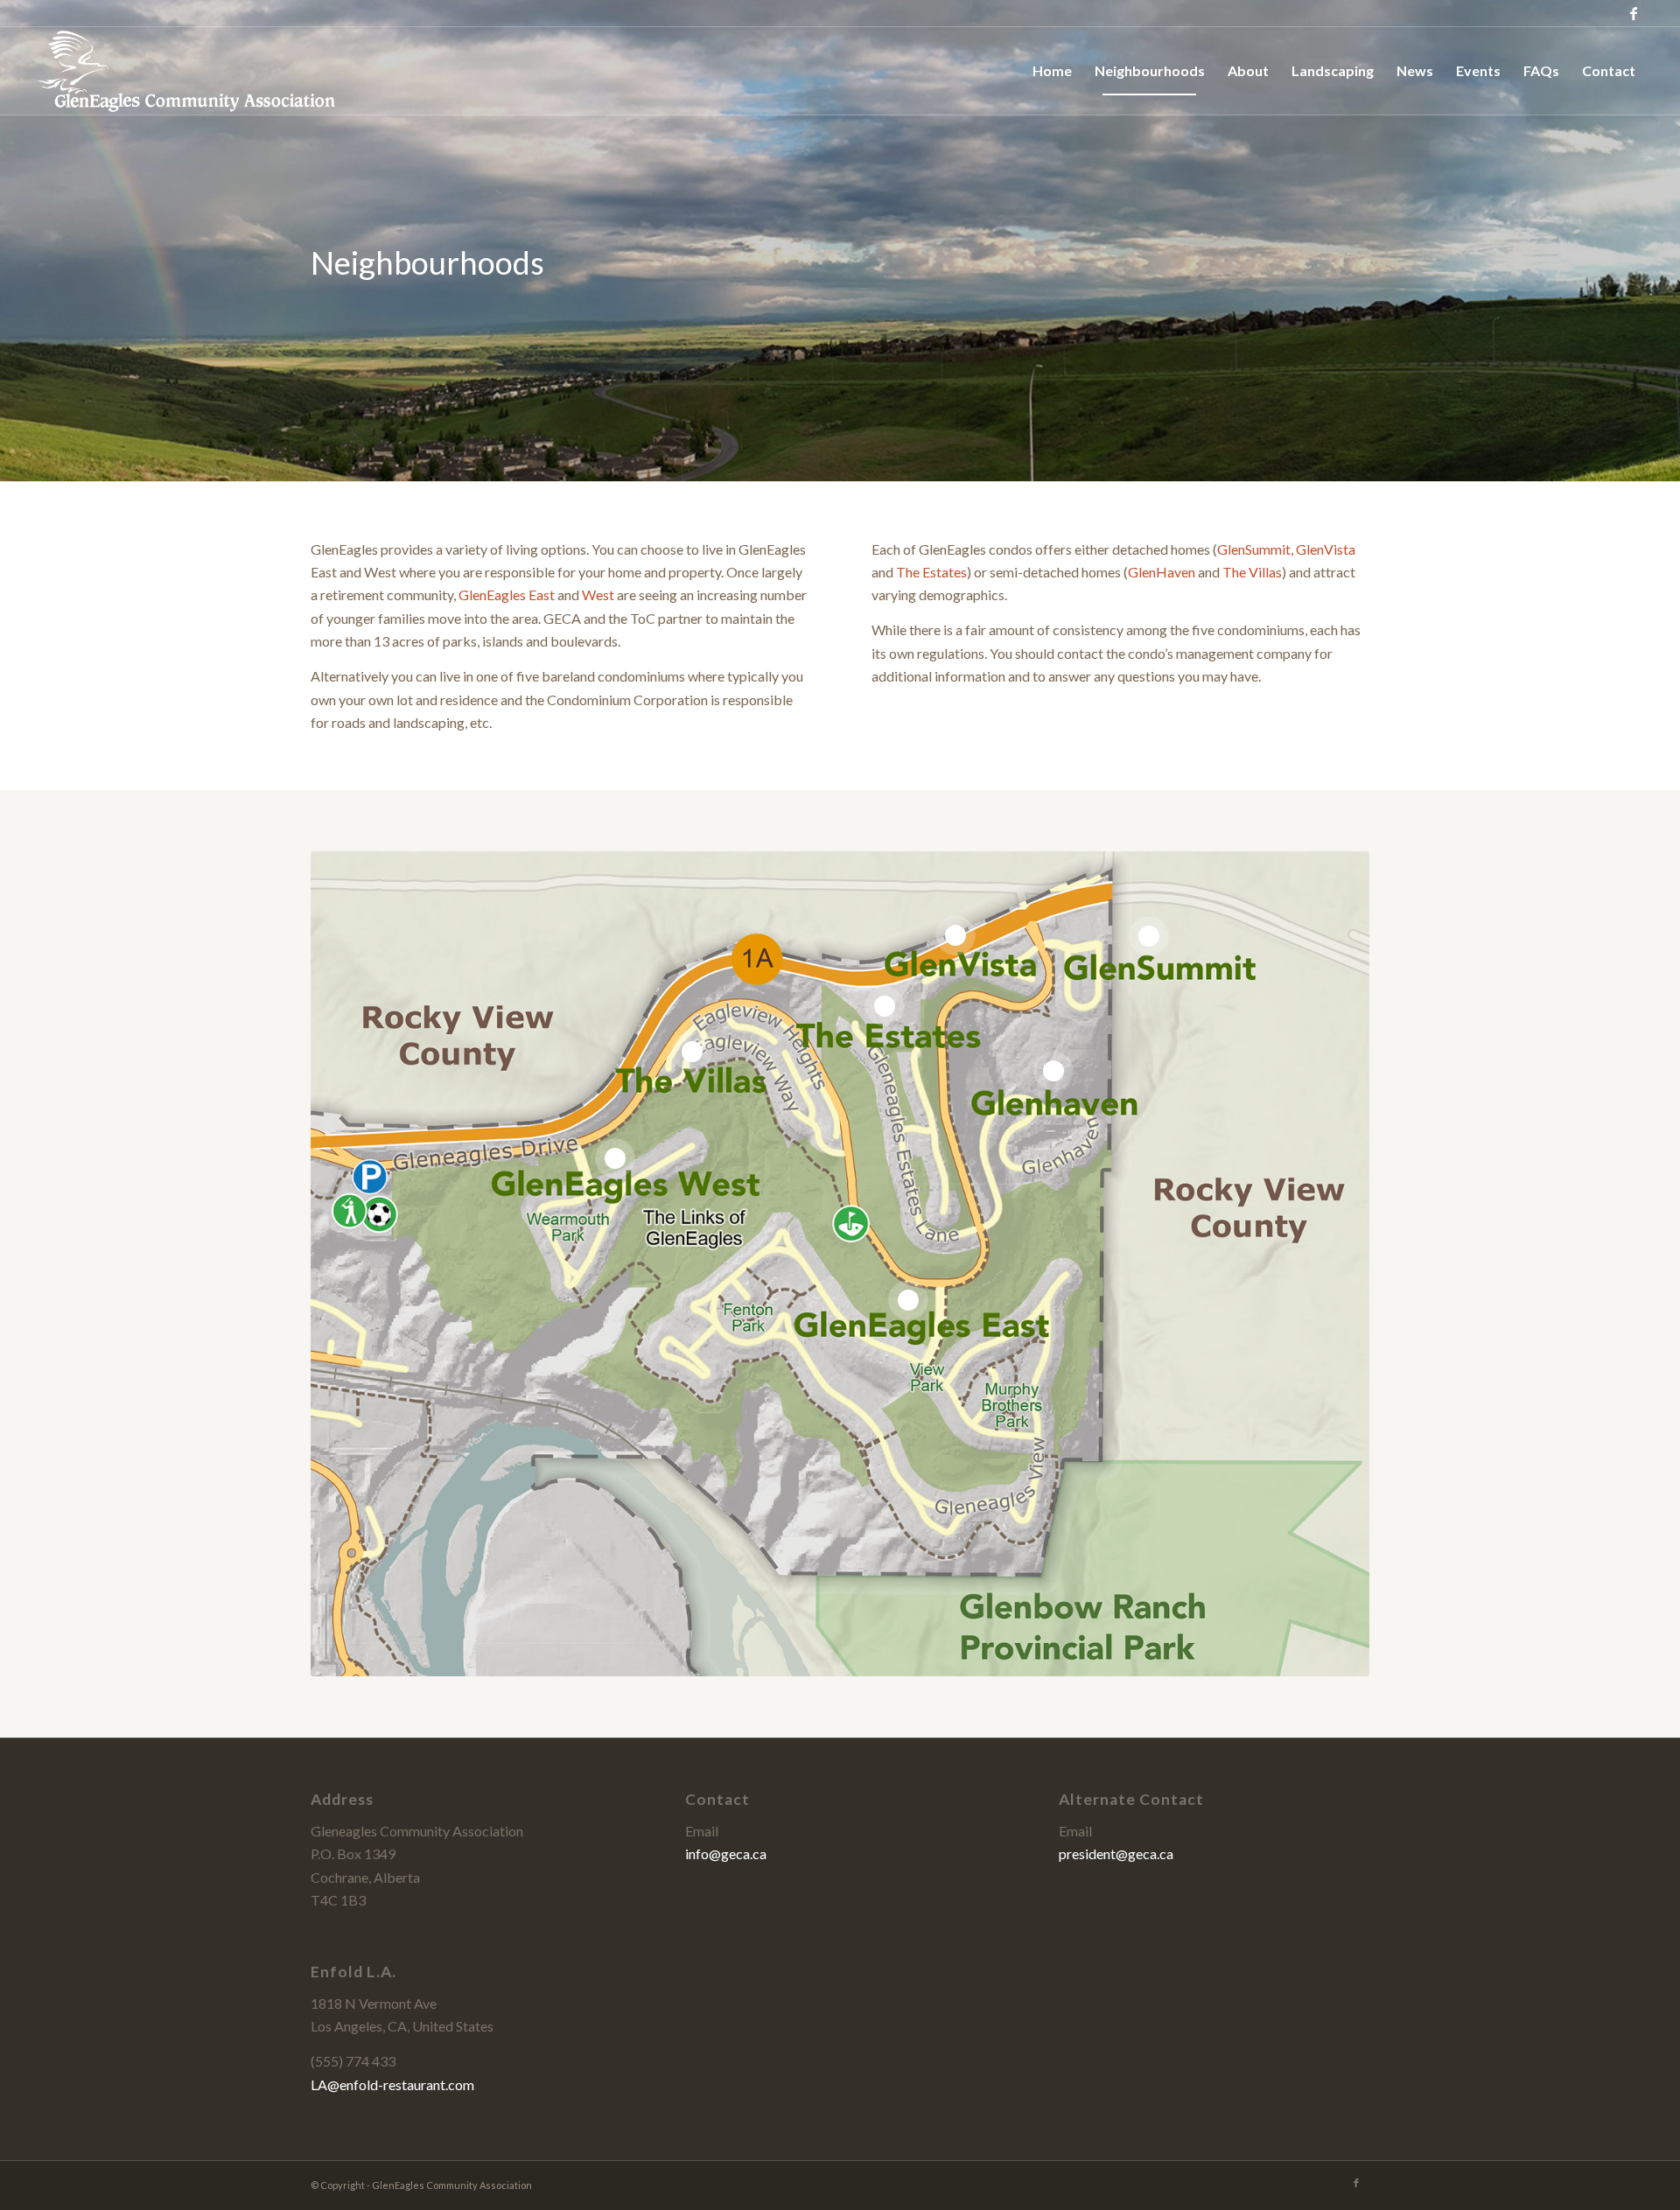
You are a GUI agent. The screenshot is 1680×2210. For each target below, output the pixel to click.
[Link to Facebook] (1634, 13)
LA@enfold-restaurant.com (392, 2084)
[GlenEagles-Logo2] (185, 71)
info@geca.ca (726, 1853)
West (598, 594)
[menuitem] (1052, 71)
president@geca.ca (1116, 1853)
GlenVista (1326, 549)
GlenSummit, (1255, 549)
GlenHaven (1162, 572)
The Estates (931, 572)
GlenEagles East (507, 594)
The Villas (1252, 572)
